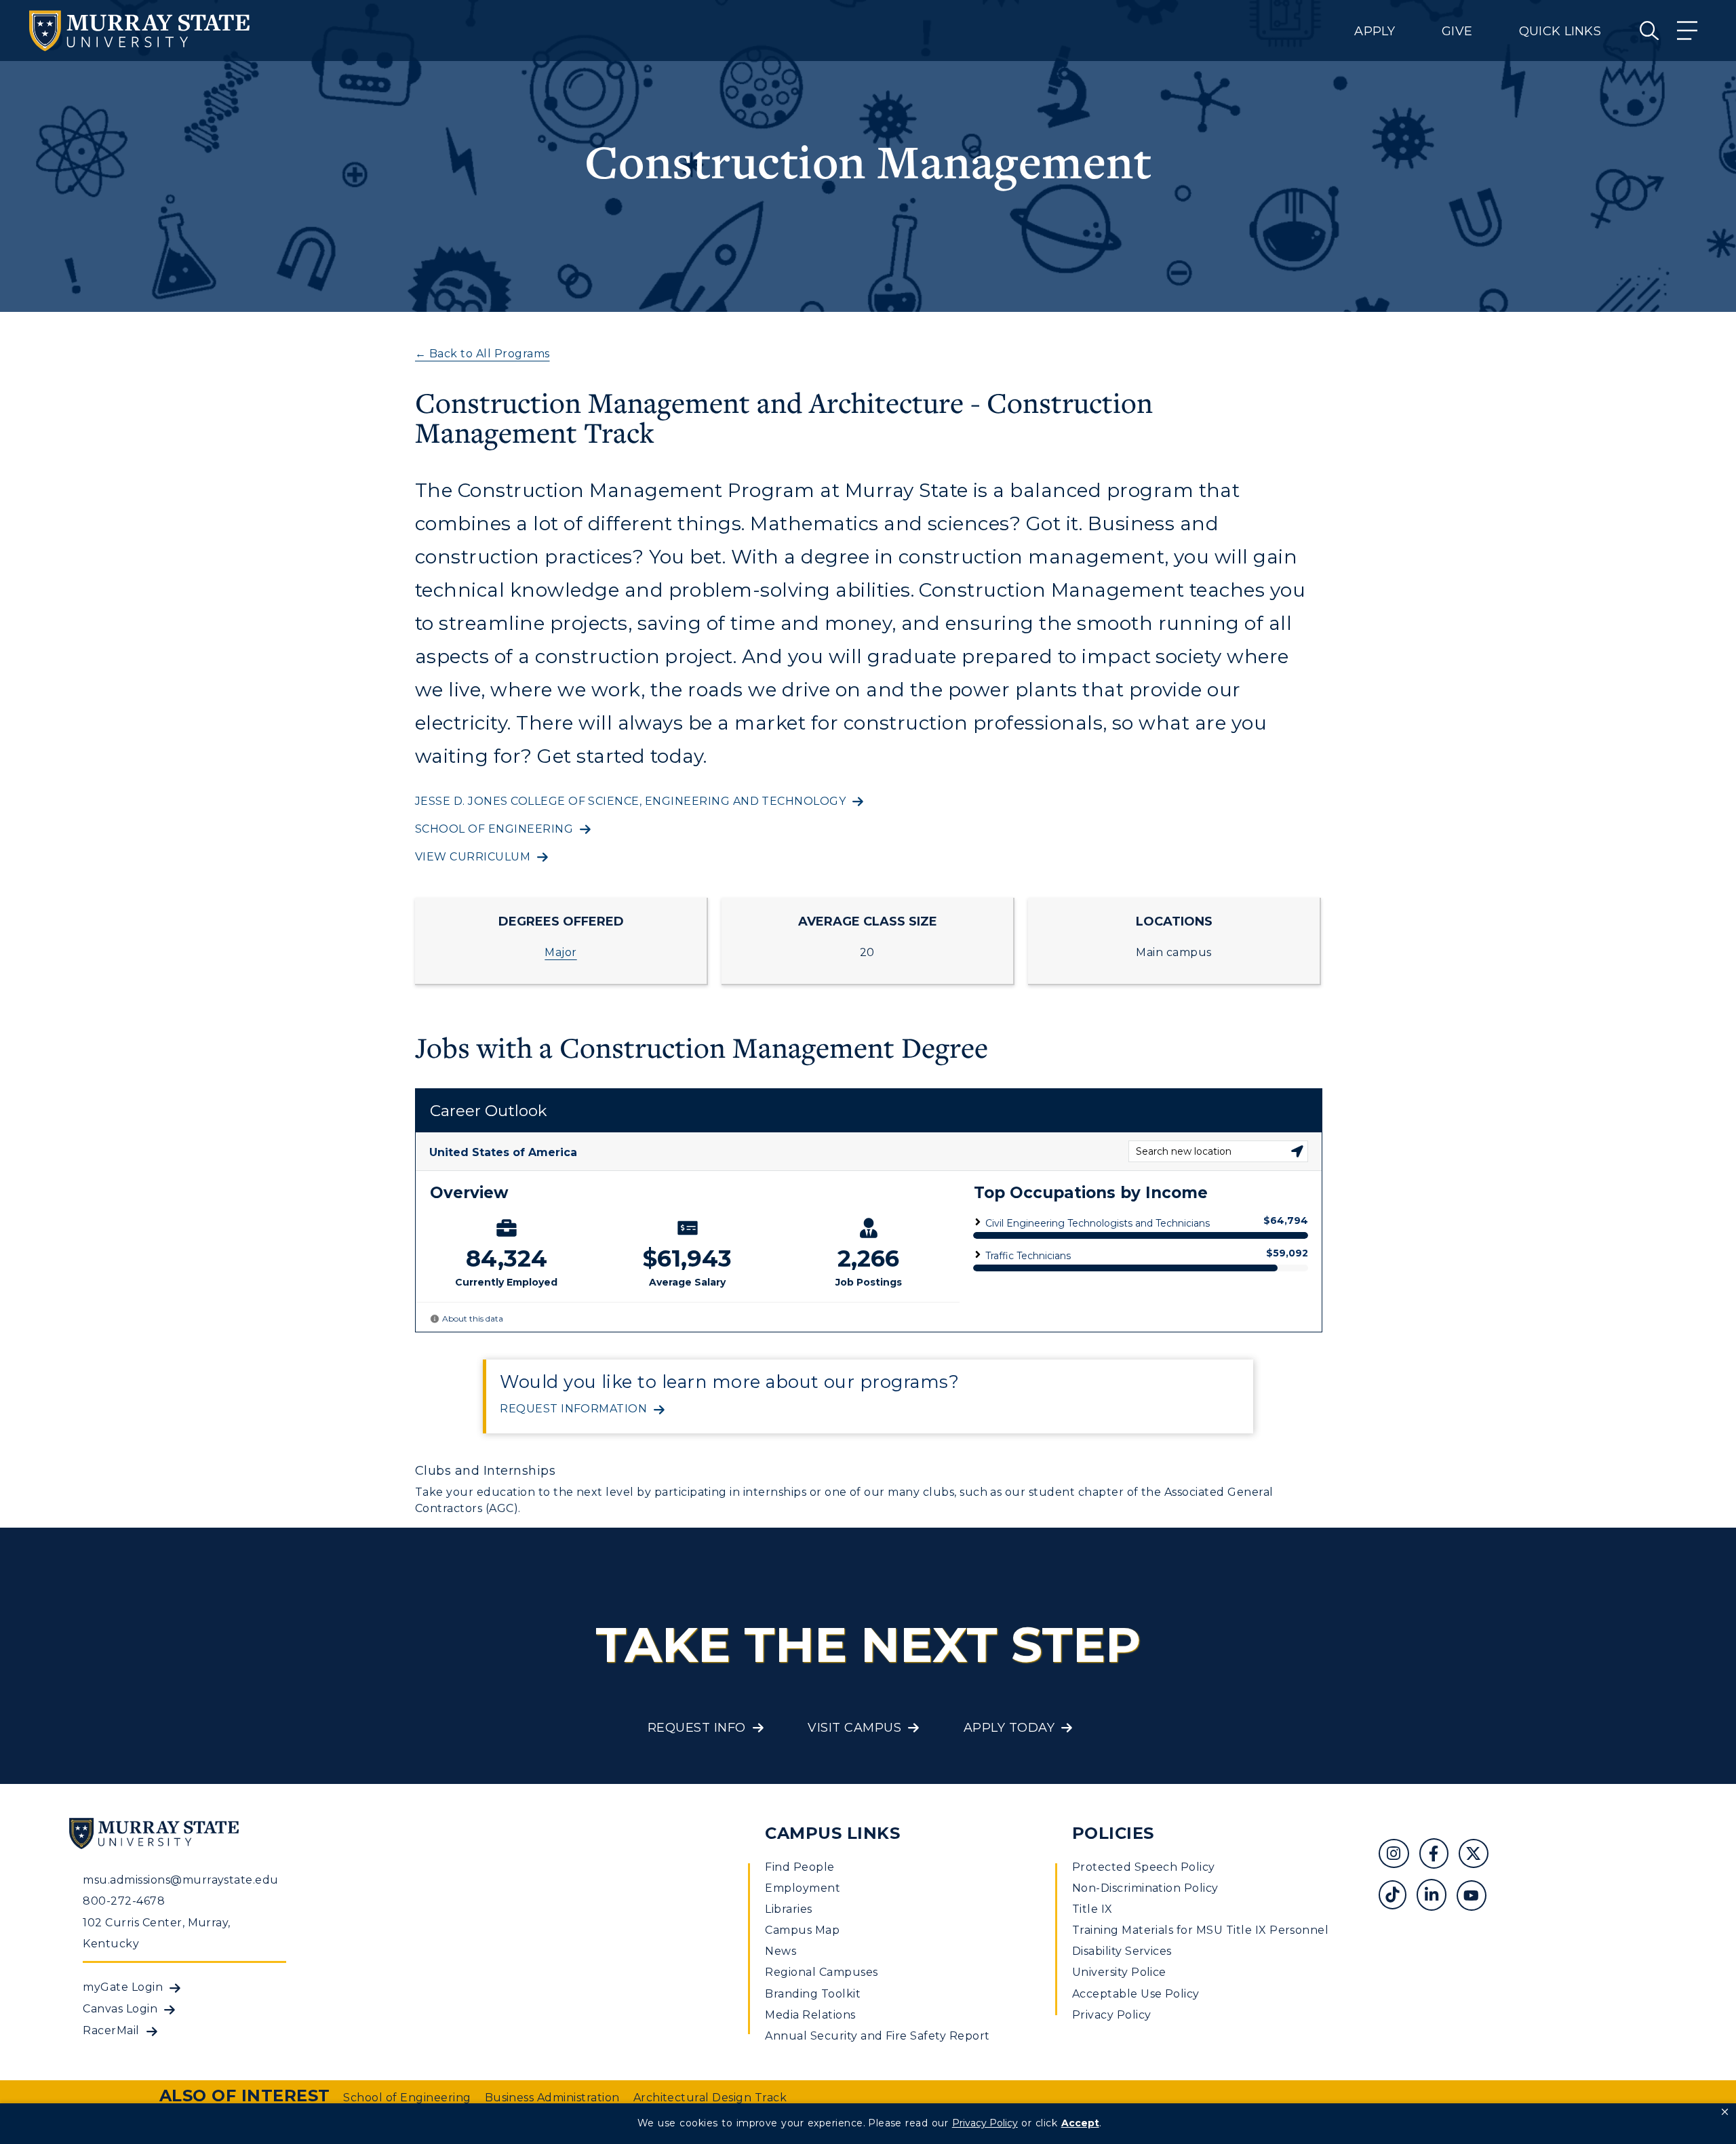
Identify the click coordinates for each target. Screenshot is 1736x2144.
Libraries (788, 1909)
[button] (1725, 2112)
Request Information (573, 1409)
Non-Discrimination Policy (1145, 1888)
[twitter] (1478, 1855)
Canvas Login (120, 2009)
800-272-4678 (124, 1901)
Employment (803, 1888)
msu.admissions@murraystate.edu (180, 1880)
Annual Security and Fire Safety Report (877, 2036)
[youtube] (1476, 1897)
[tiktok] (1397, 1897)
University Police (1119, 1972)
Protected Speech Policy (1144, 1867)
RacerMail (111, 2030)
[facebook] (1439, 1855)
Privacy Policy (1112, 2015)
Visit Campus (854, 1728)
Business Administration (552, 2098)
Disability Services (1122, 1951)
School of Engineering (494, 829)
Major (560, 952)
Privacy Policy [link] (985, 2123)
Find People (800, 1867)
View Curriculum (473, 857)
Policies (1113, 1833)
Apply (1375, 31)
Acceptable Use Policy (1136, 1994)
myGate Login (123, 1987)
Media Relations (810, 2015)
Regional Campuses (821, 1972)
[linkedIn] (1437, 1897)
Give (1457, 31)
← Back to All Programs (482, 354)
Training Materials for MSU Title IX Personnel (1201, 1930)
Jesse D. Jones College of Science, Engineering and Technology (630, 801)
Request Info (697, 1728)
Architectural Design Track (710, 2098)
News (781, 1951)
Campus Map (802, 1930)
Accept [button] (1080, 2123)
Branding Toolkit (813, 1994)
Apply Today (1009, 1728)
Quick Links (1560, 31)
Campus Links (832, 1833)
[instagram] (1399, 1855)
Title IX (1092, 1909)
